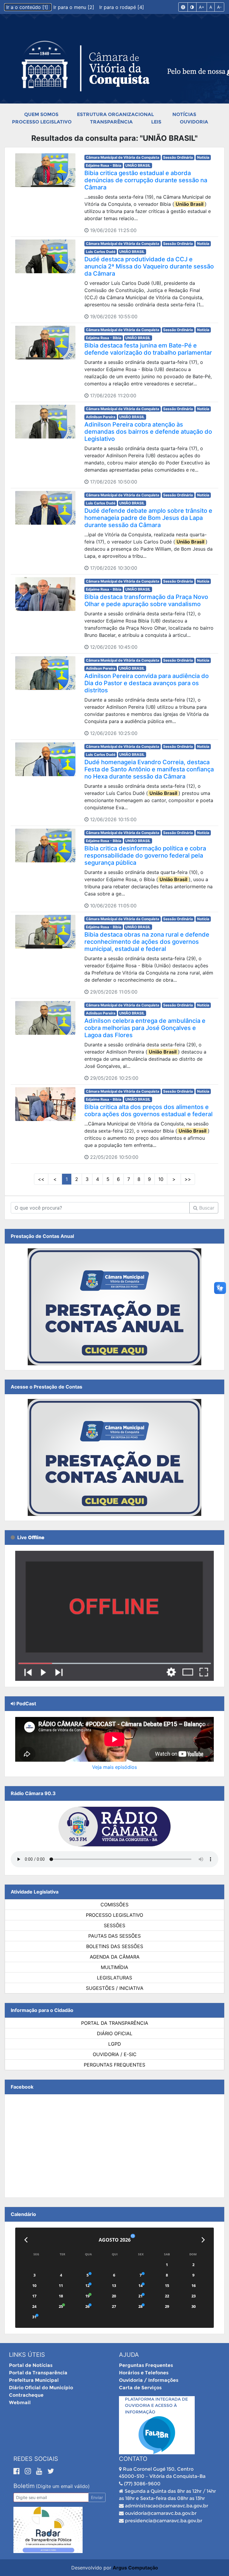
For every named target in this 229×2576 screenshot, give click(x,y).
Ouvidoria (194, 122)
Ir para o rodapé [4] (122, 7)
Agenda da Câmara (115, 1957)
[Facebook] (18, 2471)
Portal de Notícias (31, 2365)
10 (161, 1179)
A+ (202, 7)
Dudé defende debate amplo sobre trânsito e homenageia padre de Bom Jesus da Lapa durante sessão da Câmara (148, 518)
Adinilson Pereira (101, 417)
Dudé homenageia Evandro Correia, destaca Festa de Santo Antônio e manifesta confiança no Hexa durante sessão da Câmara (149, 769)
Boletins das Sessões (115, 1946)
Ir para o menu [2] (75, 7)
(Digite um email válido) (63, 2486)
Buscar (206, 1208)
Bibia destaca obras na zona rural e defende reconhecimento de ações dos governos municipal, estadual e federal (147, 942)
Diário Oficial (115, 2033)
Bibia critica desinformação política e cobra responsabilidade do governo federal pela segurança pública (145, 855)
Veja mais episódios (114, 1767)
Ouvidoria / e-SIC (115, 2054)
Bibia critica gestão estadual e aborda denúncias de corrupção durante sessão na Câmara (146, 180)
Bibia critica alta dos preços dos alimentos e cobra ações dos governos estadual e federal (148, 1111)
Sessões (114, 1925)
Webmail (20, 2403)
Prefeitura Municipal (34, 2380)
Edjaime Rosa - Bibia (104, 165)
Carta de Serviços (140, 2388)
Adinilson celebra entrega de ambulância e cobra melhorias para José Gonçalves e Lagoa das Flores (145, 1028)
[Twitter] (51, 2471)
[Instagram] (29, 2471)
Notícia (203, 157)
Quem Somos (41, 114)
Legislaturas (114, 1978)
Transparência (111, 122)
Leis (156, 122)
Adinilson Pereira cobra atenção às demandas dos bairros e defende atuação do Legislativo (148, 432)
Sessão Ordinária (178, 157)
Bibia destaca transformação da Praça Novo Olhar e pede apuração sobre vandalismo (146, 600)
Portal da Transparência (115, 2023)
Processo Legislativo (42, 122)
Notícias (184, 114)
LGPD (115, 2044)
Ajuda (129, 2355)
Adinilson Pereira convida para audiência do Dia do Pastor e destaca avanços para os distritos (147, 683)
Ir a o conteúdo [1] (28, 7)
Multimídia (114, 1967)
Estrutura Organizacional (115, 114)
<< (41, 1179)
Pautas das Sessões (114, 1936)
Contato (133, 2459)
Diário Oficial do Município (41, 2388)
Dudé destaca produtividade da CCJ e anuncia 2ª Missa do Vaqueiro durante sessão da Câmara (149, 266)
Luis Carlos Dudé (101, 252)
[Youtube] (40, 2471)
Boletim (24, 2486)
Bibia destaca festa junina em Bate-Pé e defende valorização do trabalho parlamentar (148, 349)
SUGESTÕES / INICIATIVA (115, 1988)
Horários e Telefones (144, 2373)
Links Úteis (27, 2355)
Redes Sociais (36, 2459)
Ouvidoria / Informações (149, 2380)
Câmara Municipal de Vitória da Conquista (123, 157)
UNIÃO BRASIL (138, 165)
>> (188, 1179)
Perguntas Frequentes (114, 2065)
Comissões (114, 1905)
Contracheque (26, 2395)
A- (219, 7)
